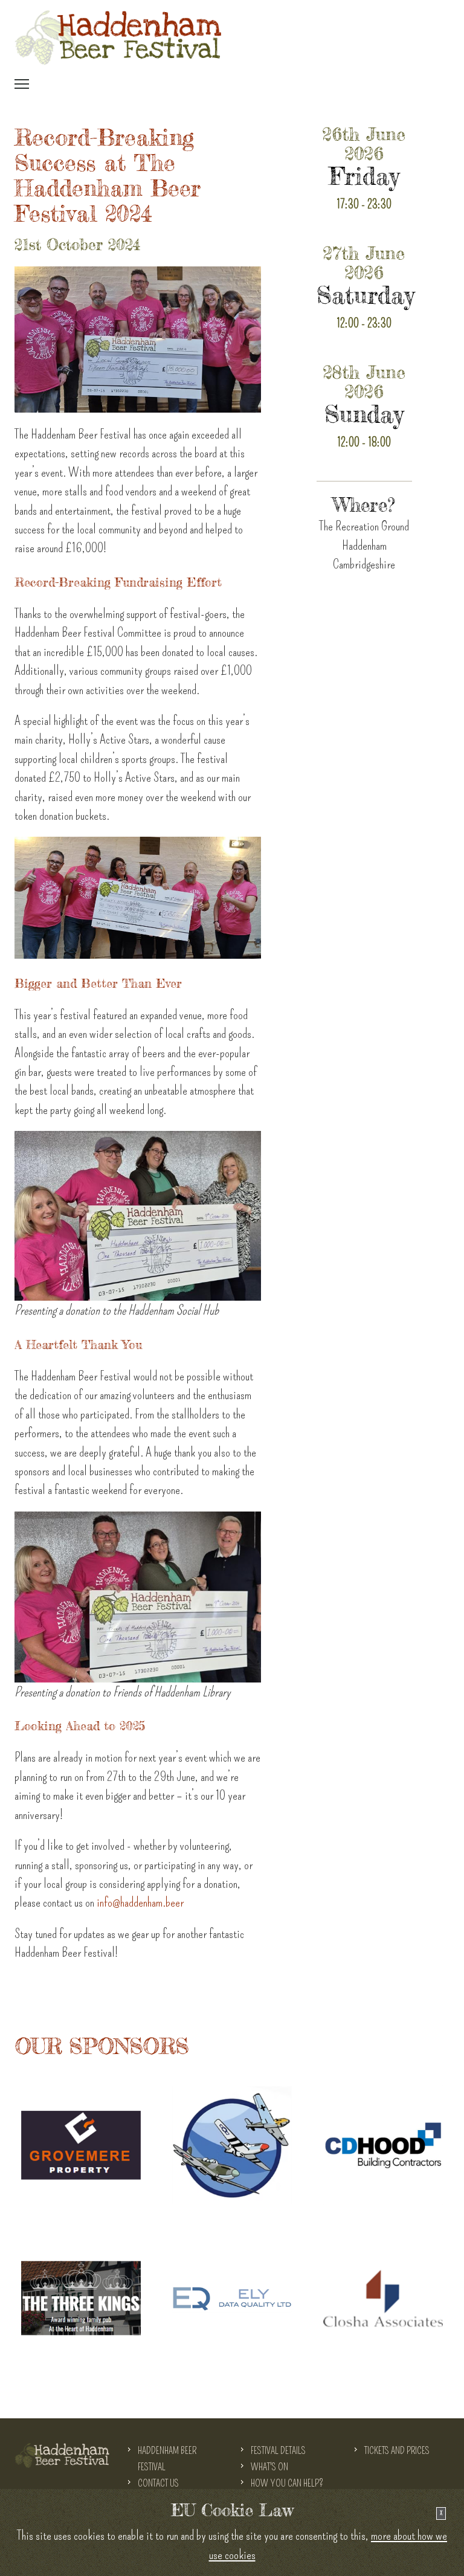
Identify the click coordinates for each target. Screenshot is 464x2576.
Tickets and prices (397, 2451)
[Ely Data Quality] (232, 2294)
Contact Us (158, 2483)
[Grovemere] (81, 2141)
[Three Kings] (81, 2294)
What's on (269, 2467)
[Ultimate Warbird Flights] (232, 2141)
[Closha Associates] (383, 2294)
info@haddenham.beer (140, 1902)
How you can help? (287, 2483)
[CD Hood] (383, 2141)
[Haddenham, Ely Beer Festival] (119, 37)
